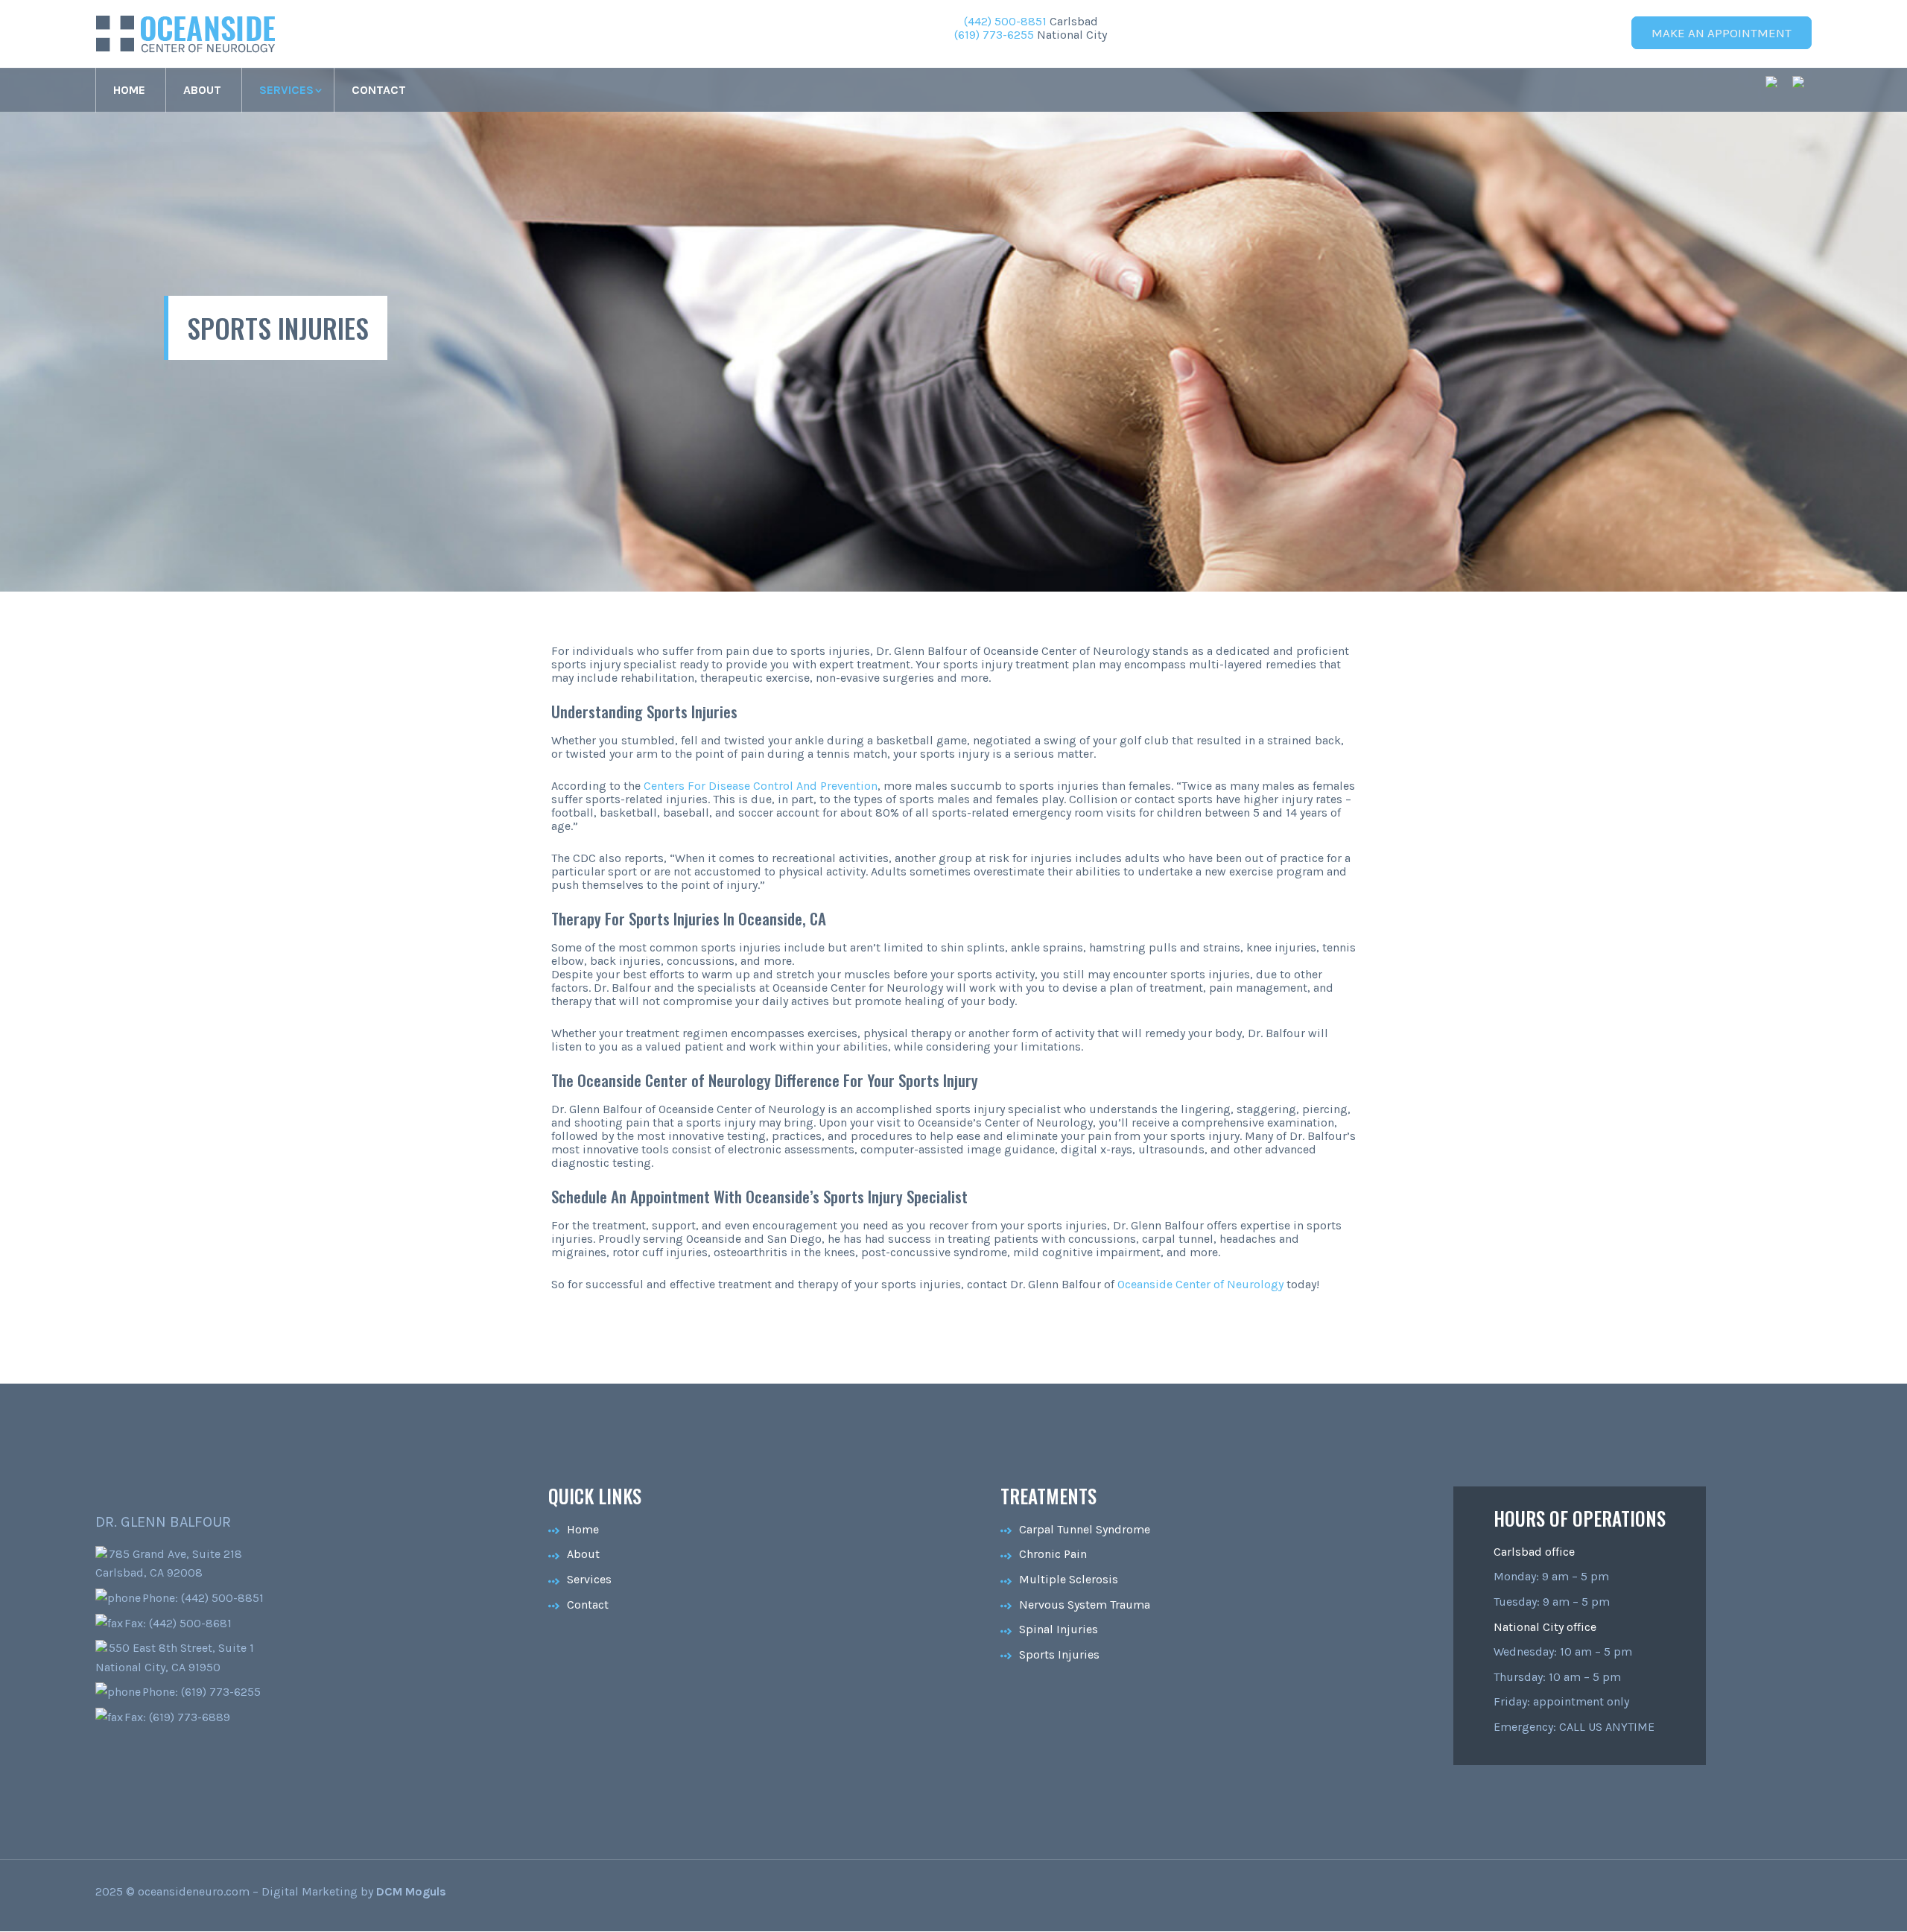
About (202, 90)
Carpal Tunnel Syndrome (1085, 1529)
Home (129, 90)
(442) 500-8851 (1005, 21)
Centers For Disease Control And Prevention (761, 786)
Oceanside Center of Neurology (1200, 1284)
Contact (379, 90)
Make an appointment (1722, 33)
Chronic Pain (1053, 1554)
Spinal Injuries (1059, 1629)
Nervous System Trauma (1085, 1605)
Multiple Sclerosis (1069, 1579)
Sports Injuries (1059, 1654)
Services (286, 90)
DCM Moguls (411, 1891)
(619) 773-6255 (994, 35)
